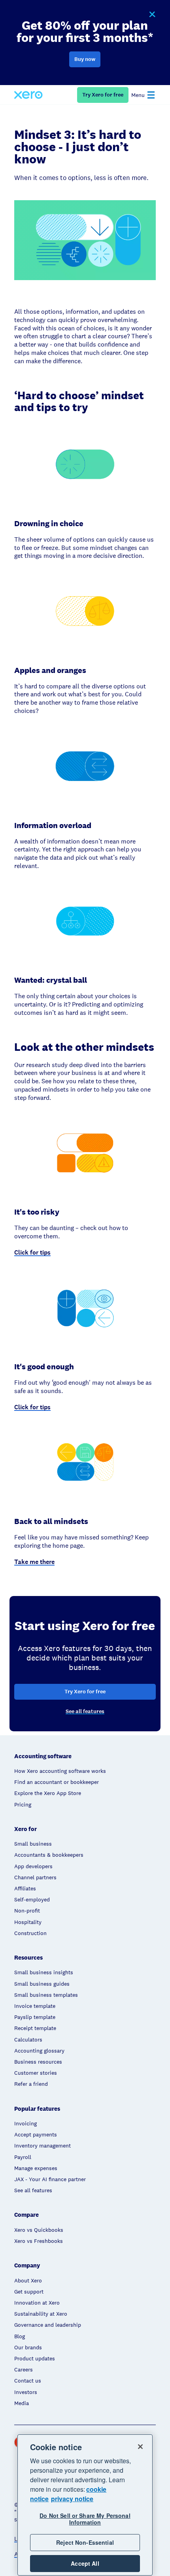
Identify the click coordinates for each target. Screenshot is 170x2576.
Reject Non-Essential (85, 2542)
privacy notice (72, 2499)
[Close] (140, 2447)
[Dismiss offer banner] (152, 15)
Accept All (85, 2563)
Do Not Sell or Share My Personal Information (85, 2519)
